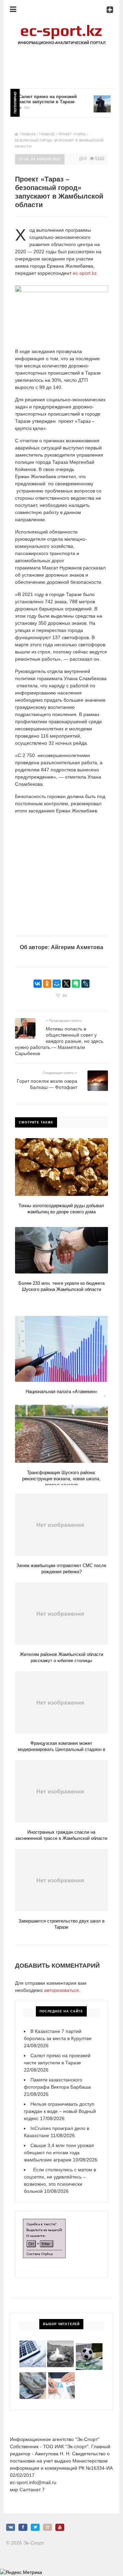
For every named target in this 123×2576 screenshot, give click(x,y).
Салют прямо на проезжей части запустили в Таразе (37, 99)
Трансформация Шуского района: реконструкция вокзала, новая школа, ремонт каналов (61, 1479)
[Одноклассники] (47, 984)
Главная (28, 134)
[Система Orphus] (44, 2222)
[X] (66, 984)
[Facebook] (23, 2527)
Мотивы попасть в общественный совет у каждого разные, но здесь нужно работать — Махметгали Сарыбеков (59, 1041)
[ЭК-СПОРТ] (61, 26)
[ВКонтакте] (38, 984)
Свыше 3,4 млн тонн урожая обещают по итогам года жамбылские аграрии (59, 2153)
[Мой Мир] (57, 984)
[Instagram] (47, 2527)
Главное (47, 134)
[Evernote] (76, 984)
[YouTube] (60, 2527)
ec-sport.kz (85, 273)
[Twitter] (35, 2527)
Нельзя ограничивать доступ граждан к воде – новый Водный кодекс (60, 2111)
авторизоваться (61, 1990)
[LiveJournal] (85, 984)
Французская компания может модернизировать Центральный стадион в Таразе (61, 1749)
